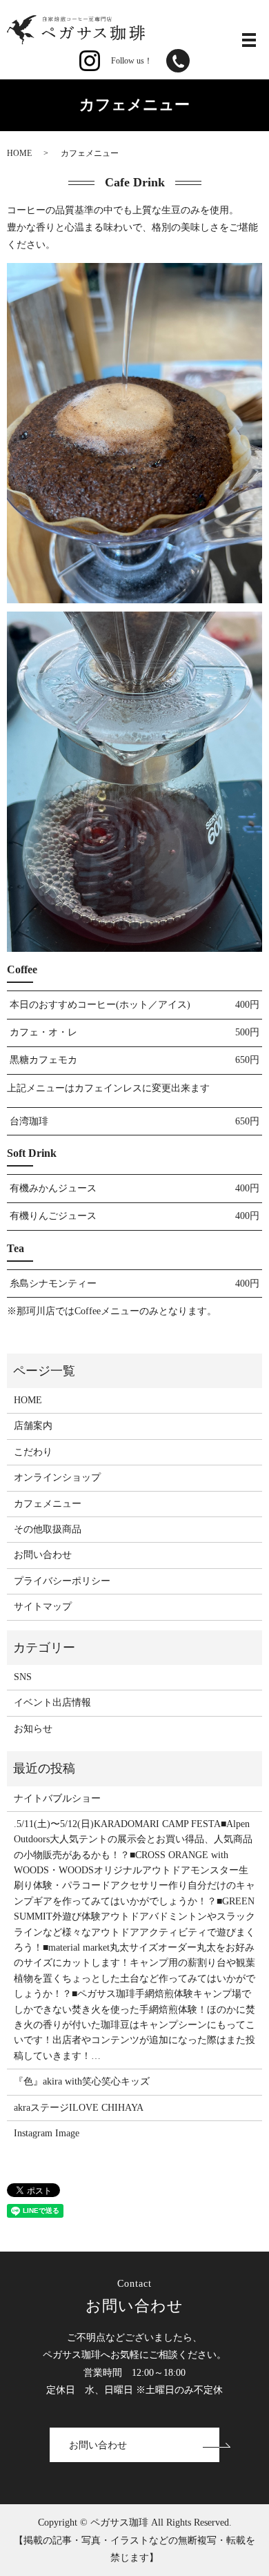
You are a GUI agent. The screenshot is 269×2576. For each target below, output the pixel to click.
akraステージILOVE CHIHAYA (79, 2108)
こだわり (33, 1452)
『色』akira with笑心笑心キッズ (82, 2081)
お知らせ (33, 1729)
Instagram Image (47, 2133)
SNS (23, 1677)
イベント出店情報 (52, 1702)
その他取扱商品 (48, 1529)
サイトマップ (43, 1607)
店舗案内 (33, 1426)
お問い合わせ (43, 1555)
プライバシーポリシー (62, 1581)
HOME (19, 153)
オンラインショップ (57, 1477)
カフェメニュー (48, 1504)
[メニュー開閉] (249, 40)
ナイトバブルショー (57, 1798)
